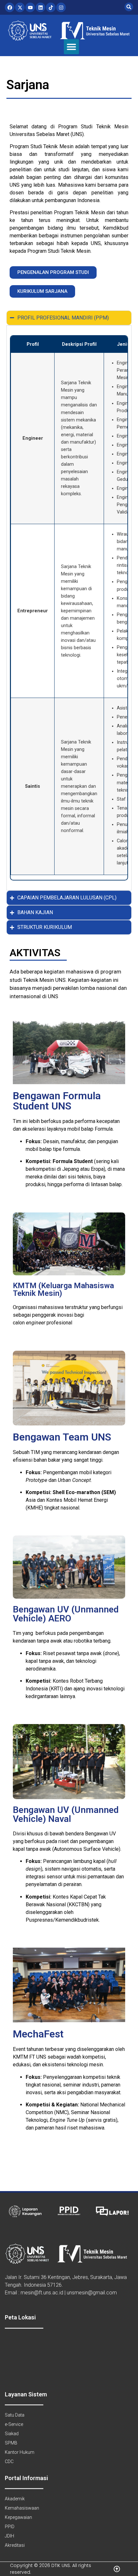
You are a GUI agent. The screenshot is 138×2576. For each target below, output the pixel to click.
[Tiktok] (51, 7)
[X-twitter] (20, 7)
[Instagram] (61, 7)
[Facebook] (10, 7)
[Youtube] (30, 7)
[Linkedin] (40, 7)
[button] (71, 47)
